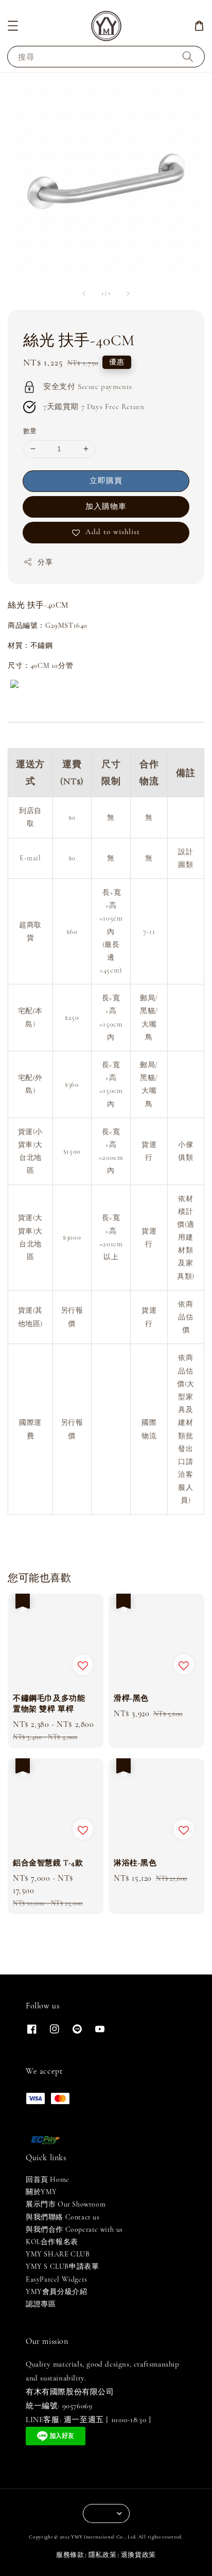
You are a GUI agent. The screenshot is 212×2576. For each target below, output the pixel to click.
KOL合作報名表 (52, 2242)
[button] (13, 26)
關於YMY (41, 2192)
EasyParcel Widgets (57, 2279)
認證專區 (41, 2304)
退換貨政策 (139, 2555)
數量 (30, 431)
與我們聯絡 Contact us (63, 2217)
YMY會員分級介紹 (56, 2292)
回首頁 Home (48, 2180)
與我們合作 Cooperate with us (74, 2229)
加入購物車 (106, 506)
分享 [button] (45, 562)
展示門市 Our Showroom (66, 2204)
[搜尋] (188, 56)
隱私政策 (103, 2555)
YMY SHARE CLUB (58, 2254)
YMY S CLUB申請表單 (62, 2266)
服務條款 (70, 2555)
